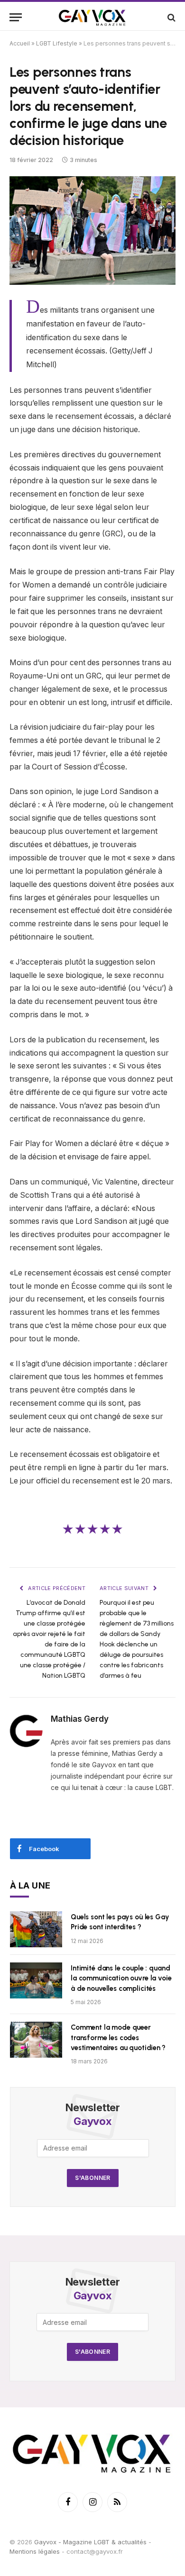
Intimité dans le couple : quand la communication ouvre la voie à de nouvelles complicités (121, 1978)
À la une (30, 1885)
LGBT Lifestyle (57, 43)
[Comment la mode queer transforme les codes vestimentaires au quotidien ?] (36, 2040)
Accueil (20, 43)
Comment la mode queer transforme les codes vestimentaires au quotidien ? (118, 2038)
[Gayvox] (92, 17)
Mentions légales (35, 2551)
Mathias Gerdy (80, 1719)
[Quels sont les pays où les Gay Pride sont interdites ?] (36, 1929)
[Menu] (16, 17)
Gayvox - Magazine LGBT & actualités (90, 2542)
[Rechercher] (171, 17)
